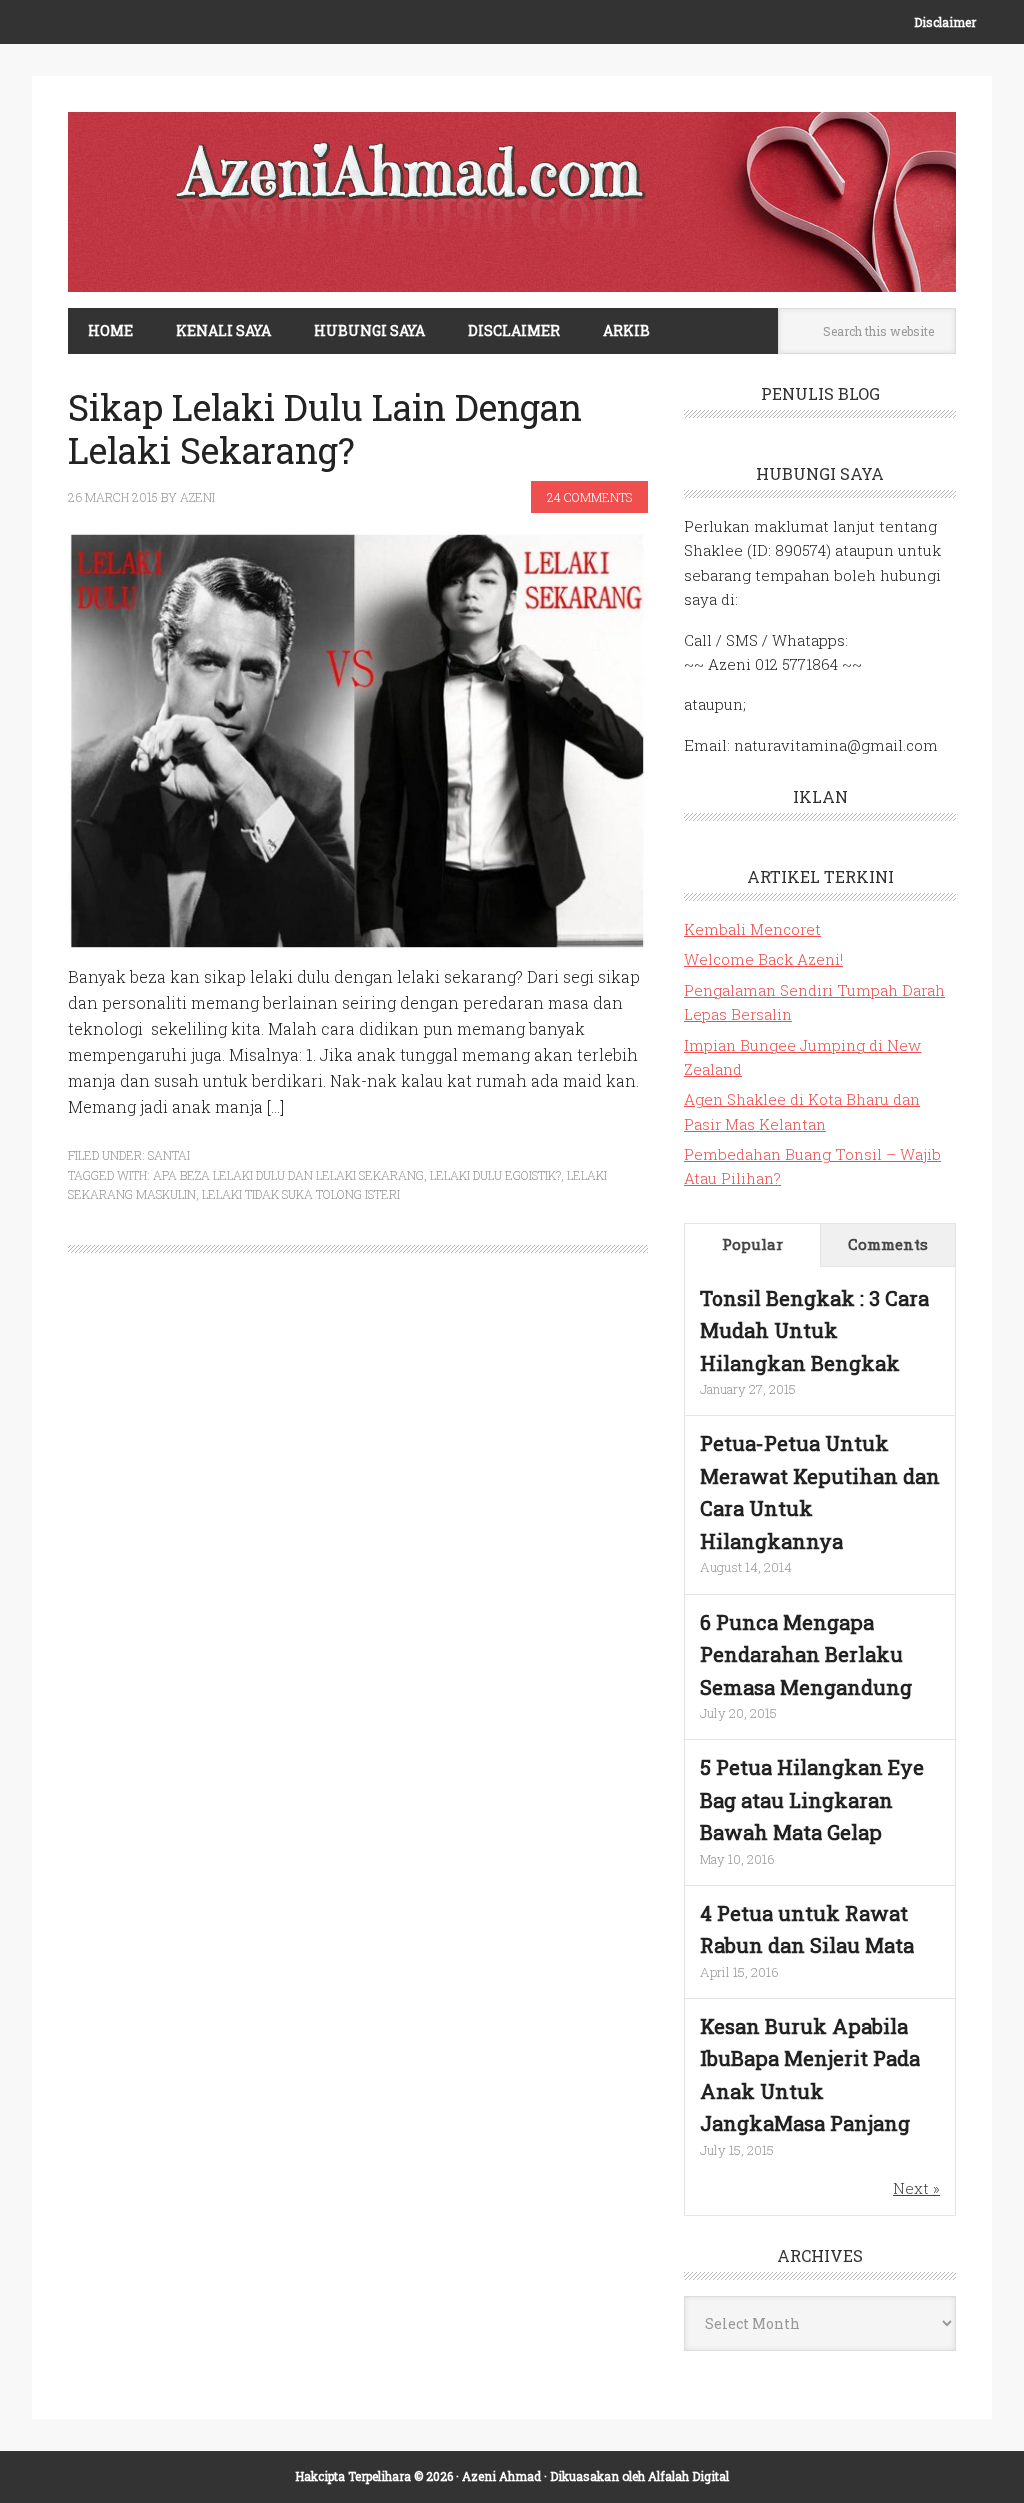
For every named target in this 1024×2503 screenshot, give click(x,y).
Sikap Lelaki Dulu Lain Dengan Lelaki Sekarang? (325, 428)
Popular (752, 1244)
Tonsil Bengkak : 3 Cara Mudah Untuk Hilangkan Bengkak (814, 1330)
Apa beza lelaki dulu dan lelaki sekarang (288, 1175)
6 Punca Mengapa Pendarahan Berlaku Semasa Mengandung (806, 1654)
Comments (888, 1244)
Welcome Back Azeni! (763, 959)
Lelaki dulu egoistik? (495, 1175)
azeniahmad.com (512, 202)
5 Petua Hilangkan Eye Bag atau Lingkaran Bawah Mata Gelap (812, 1799)
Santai (169, 1155)
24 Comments (589, 497)
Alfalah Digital (688, 2476)
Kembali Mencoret (752, 929)
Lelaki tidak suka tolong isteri (301, 1194)
